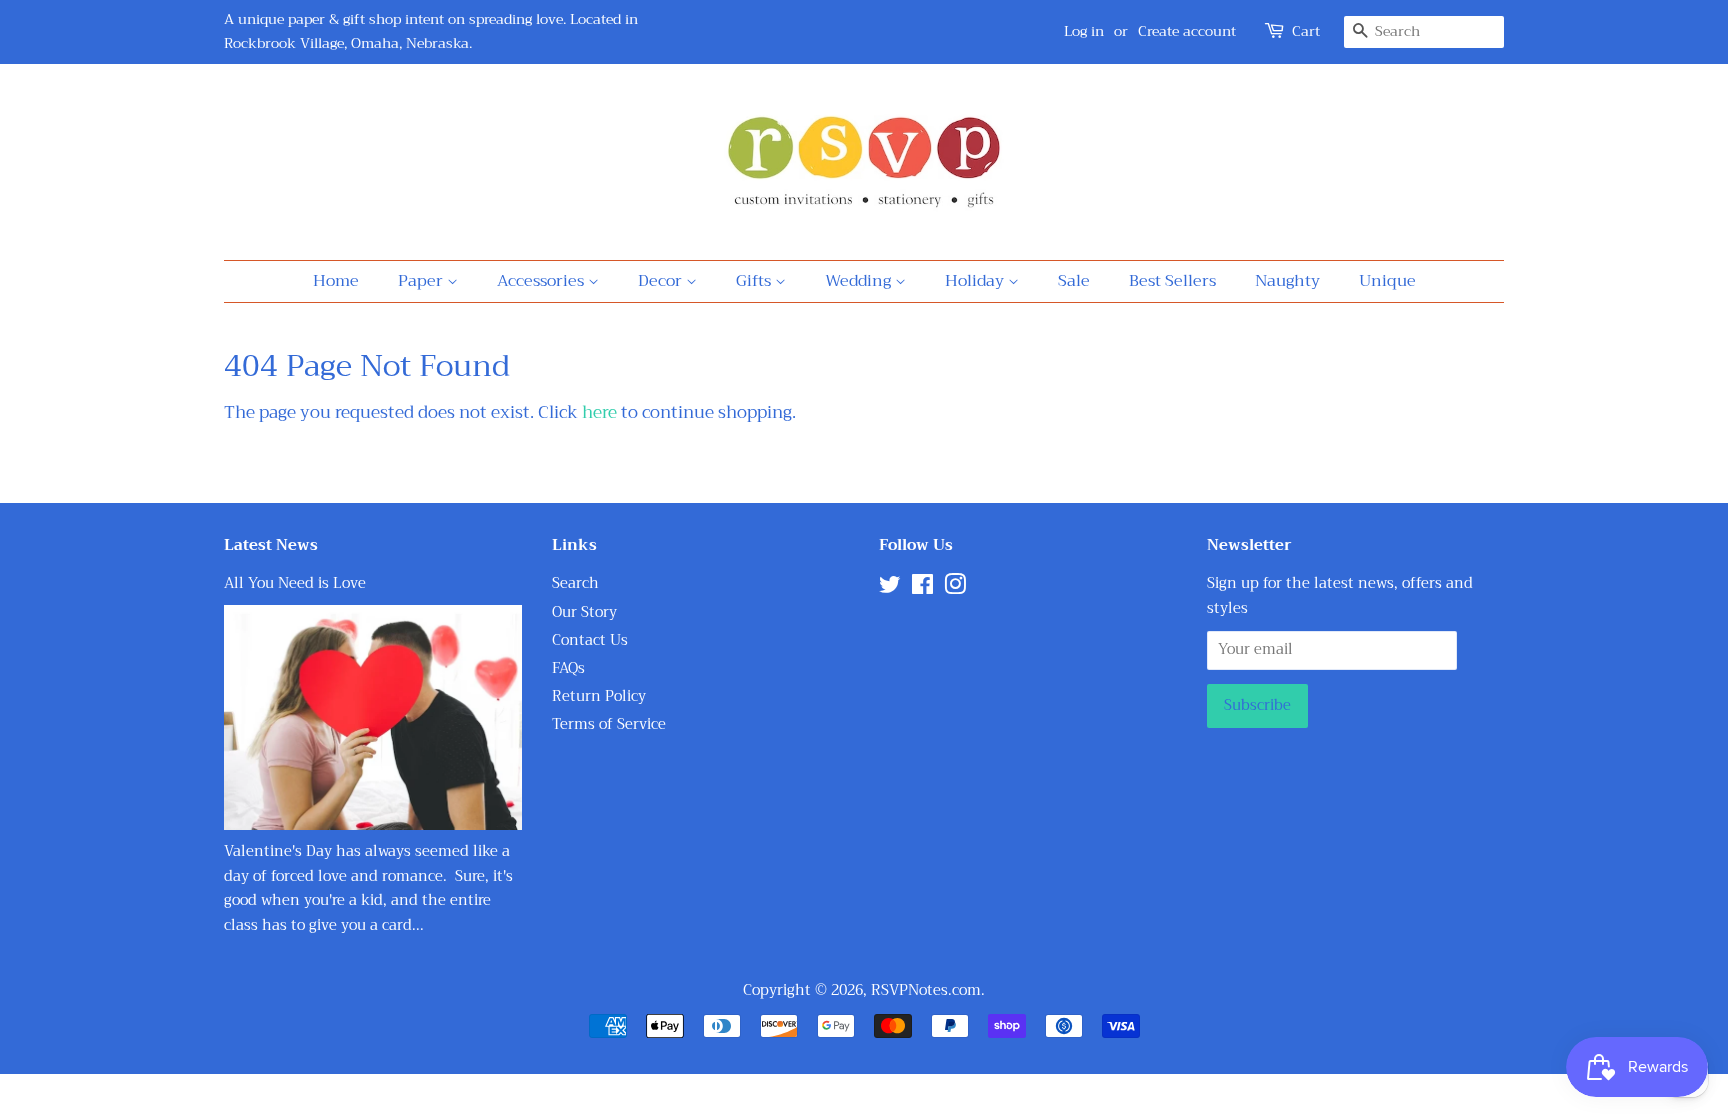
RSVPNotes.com (926, 990)
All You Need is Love (295, 583)
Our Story (584, 612)
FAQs (568, 668)
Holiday (976, 281)
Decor (662, 281)
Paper (422, 281)
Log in (1084, 31)
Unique (1387, 281)
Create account (1187, 31)
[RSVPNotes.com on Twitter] (890, 588)
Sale (1074, 281)
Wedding (860, 281)
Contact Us (590, 640)
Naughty (1287, 281)
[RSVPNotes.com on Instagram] (955, 588)
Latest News (271, 545)
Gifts (755, 281)
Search (575, 583)
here (599, 412)
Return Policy (599, 696)
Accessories (542, 281)
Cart (1306, 31)
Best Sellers (1172, 281)
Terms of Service (609, 724)
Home (336, 281)
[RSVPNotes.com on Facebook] (922, 588)
